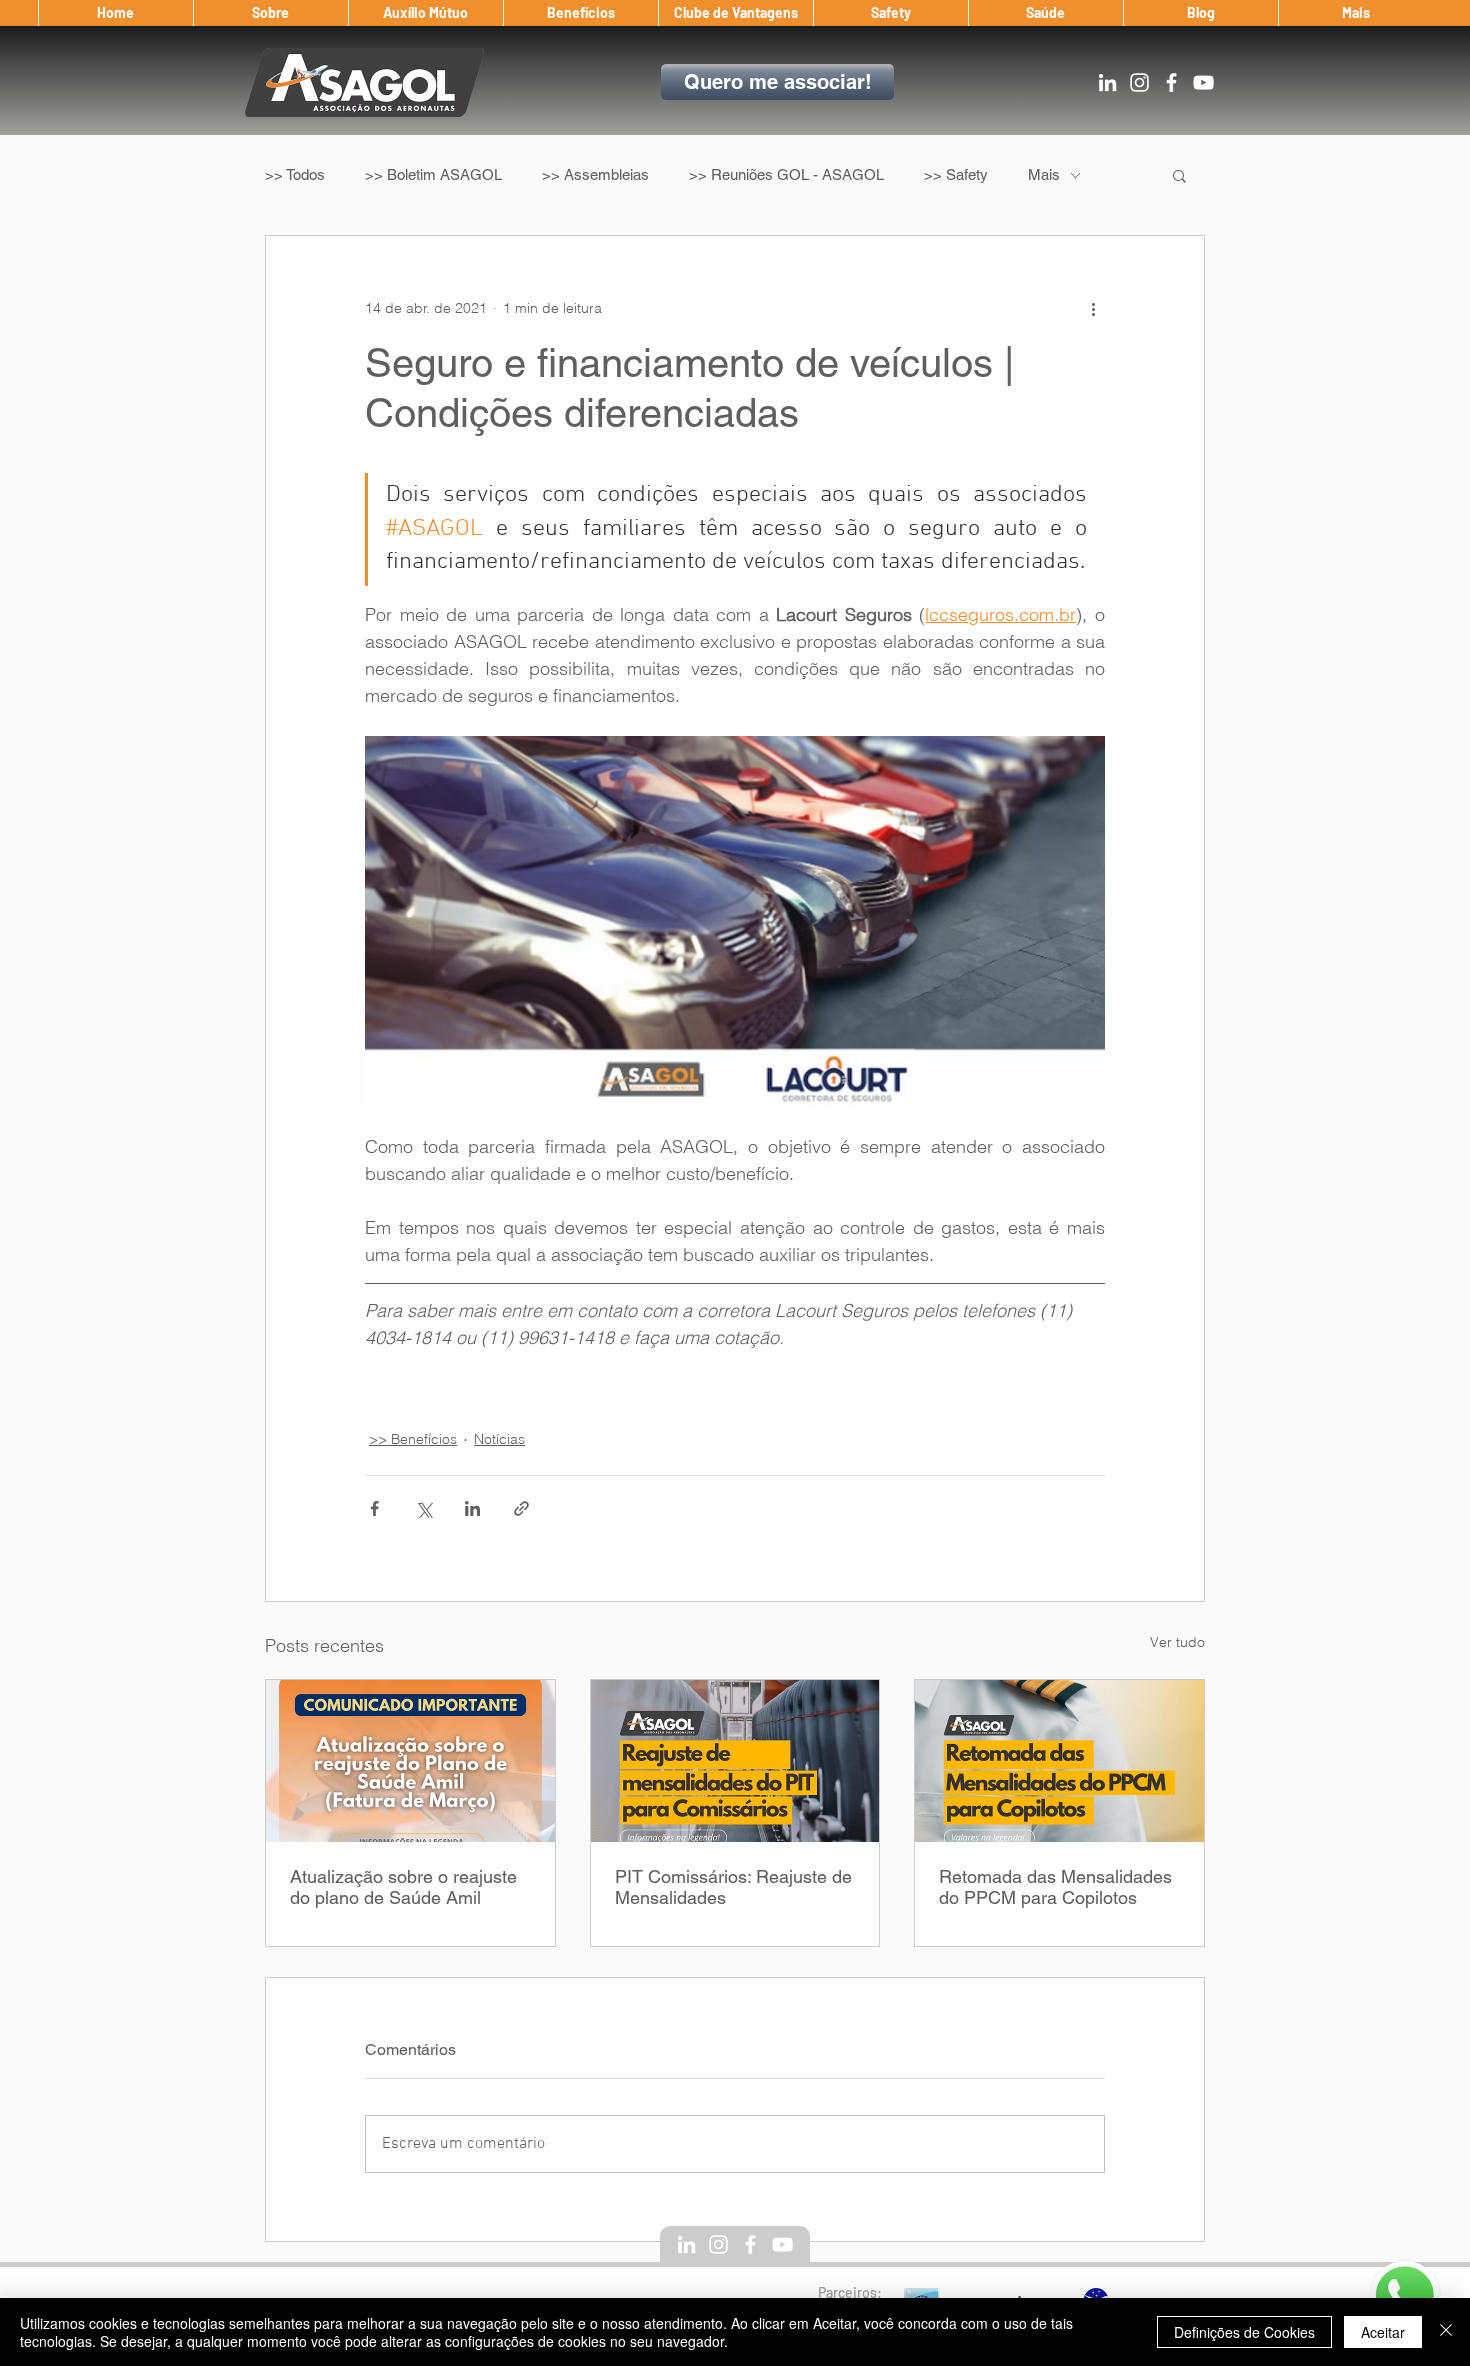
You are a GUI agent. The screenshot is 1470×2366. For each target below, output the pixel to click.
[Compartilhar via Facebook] (374, 1508)
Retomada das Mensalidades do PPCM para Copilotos (1055, 1887)
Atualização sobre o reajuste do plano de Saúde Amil (403, 1887)
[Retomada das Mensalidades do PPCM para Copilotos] (1059, 1761)
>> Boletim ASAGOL (433, 174)
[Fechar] (1446, 2332)
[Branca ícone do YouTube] (1203, 82)
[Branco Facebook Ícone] (1171, 82)
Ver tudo (1177, 1642)
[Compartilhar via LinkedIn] (472, 1508)
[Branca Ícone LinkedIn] (1107, 82)
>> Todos (295, 174)
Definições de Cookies (1244, 2332)
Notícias (499, 1439)
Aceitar (1383, 2332)
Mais (1044, 174)
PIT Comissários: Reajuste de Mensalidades (733, 1887)
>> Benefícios (413, 1439)
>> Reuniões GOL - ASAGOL (786, 174)
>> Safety (956, 174)
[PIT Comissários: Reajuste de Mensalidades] (735, 1761)
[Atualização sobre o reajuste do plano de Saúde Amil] (410, 1761)
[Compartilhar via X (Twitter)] (423, 1508)
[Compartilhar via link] (521, 1508)
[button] (270, 13)
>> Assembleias (595, 174)
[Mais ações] (1093, 308)
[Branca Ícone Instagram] (1139, 82)
